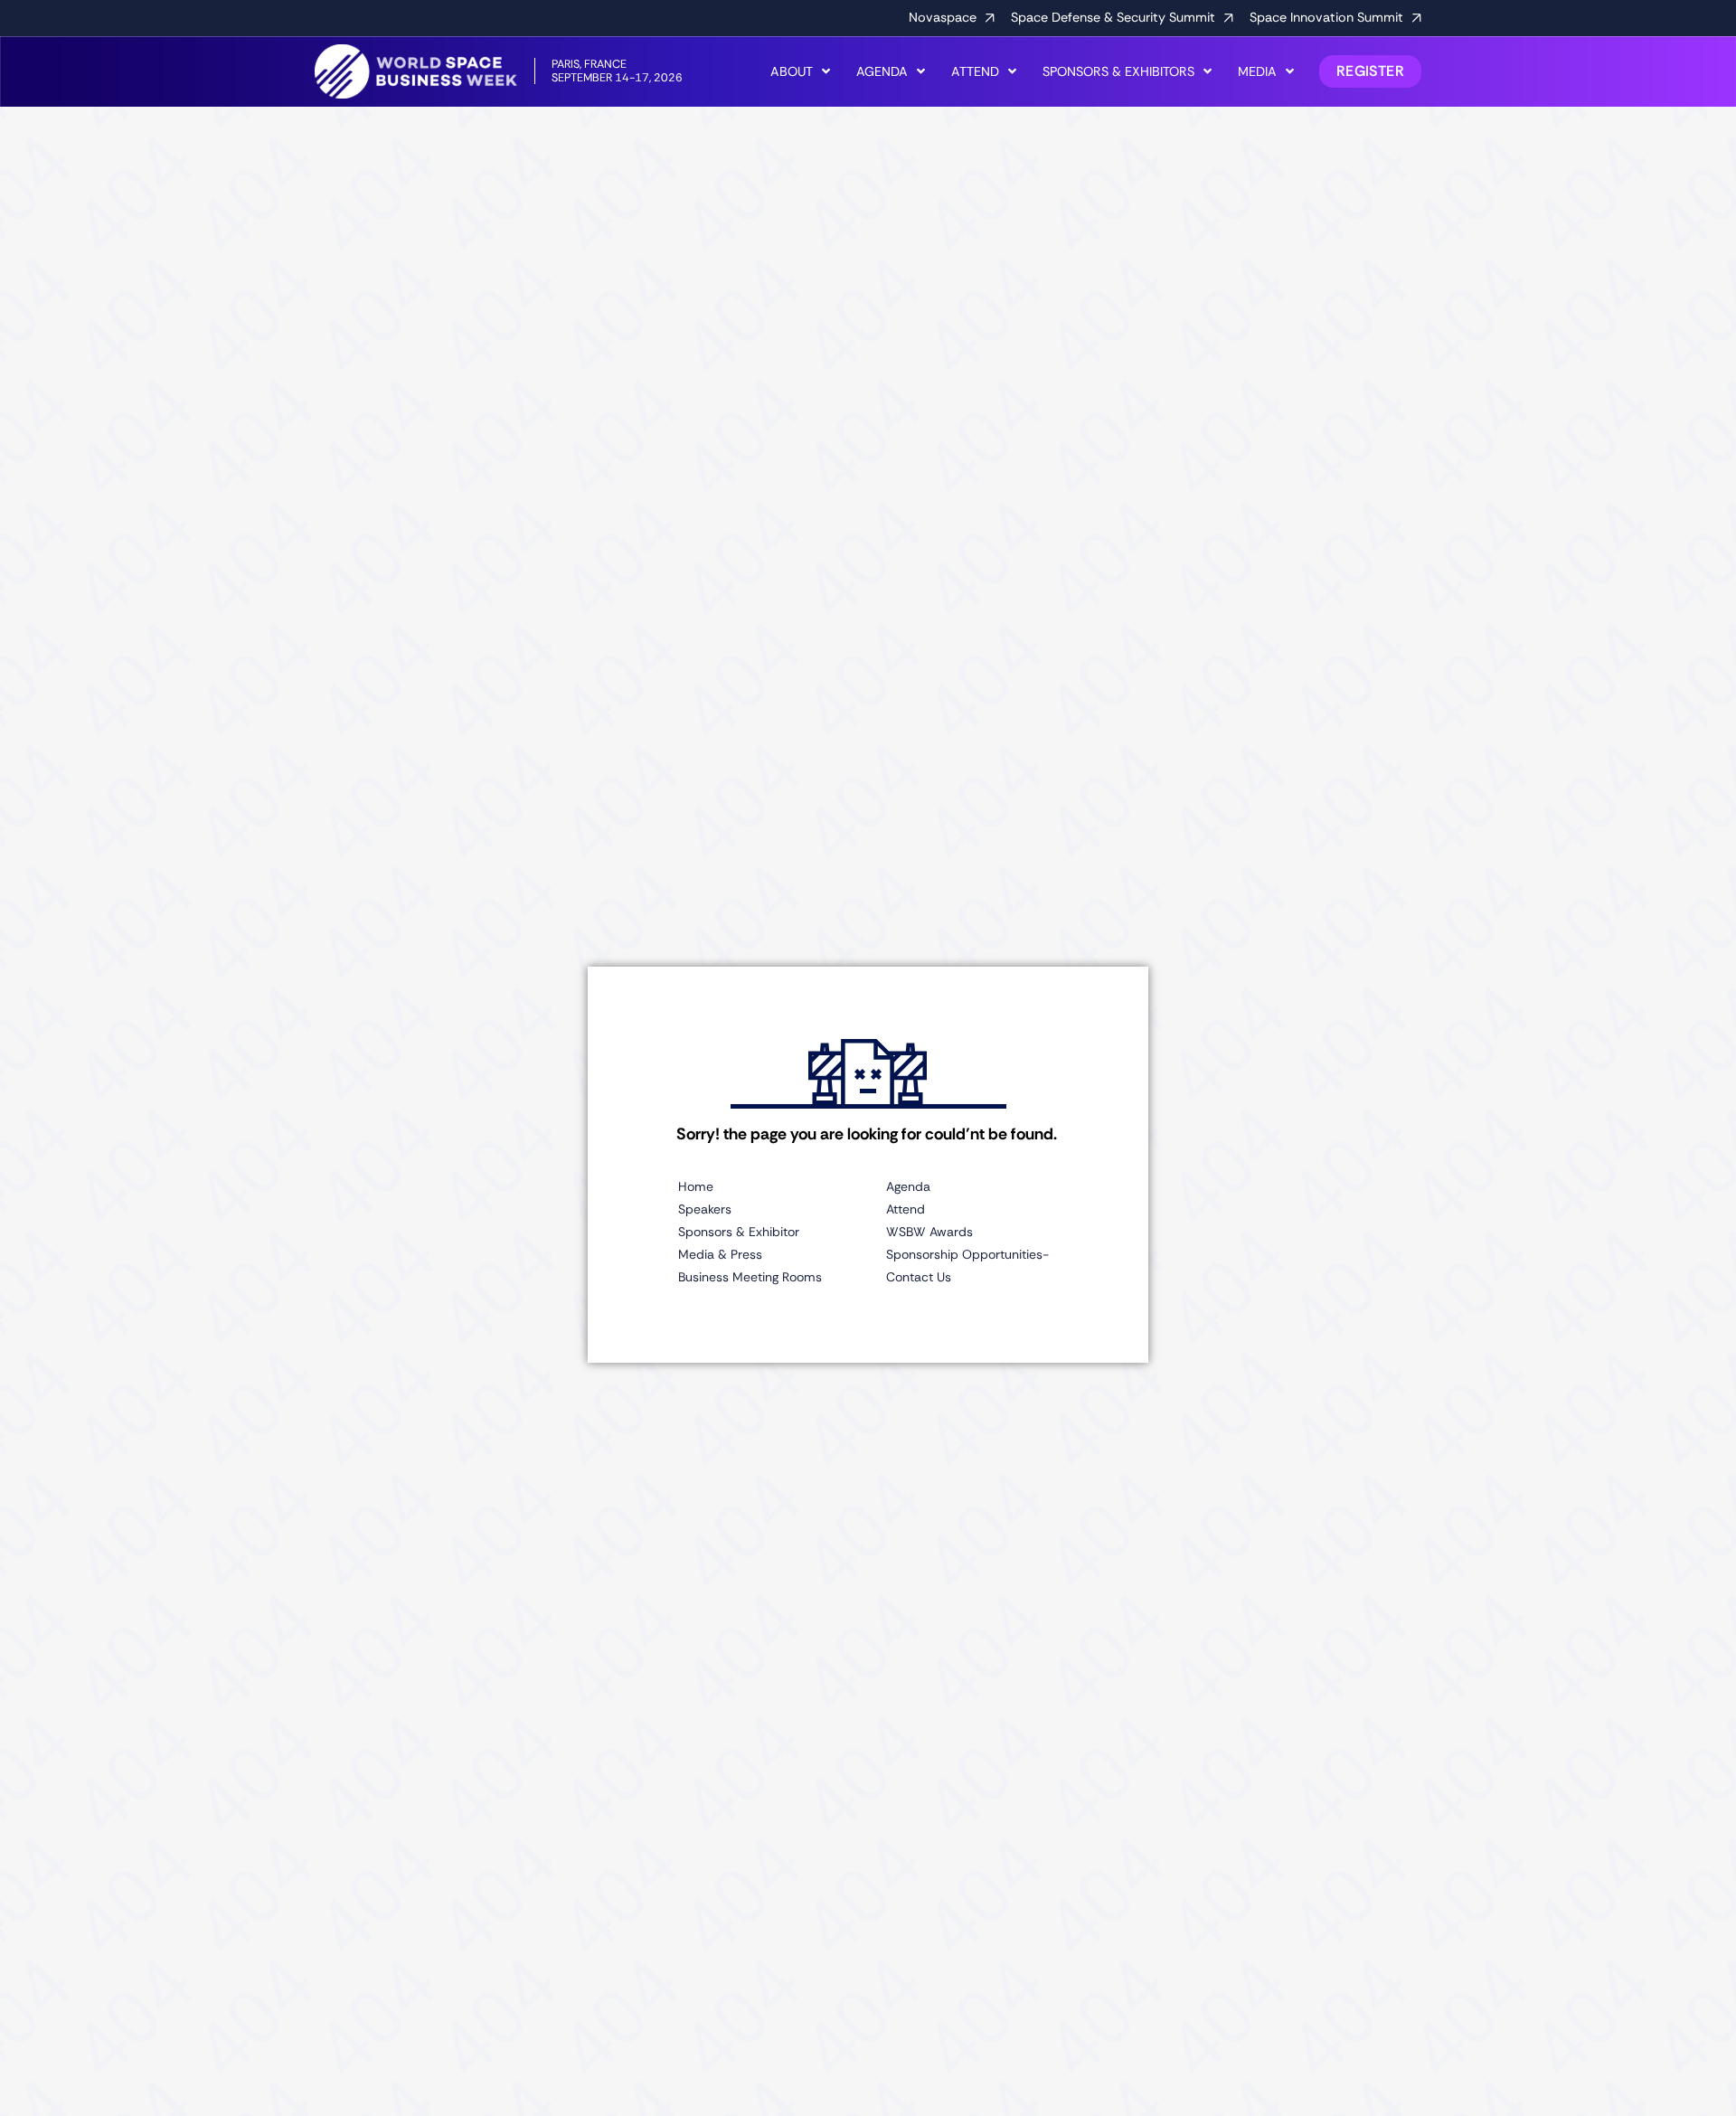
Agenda (882, 71)
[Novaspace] (990, 18)
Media (1257, 71)
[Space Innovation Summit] (1417, 18)
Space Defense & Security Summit (1113, 17)
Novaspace (943, 17)
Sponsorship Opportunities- (967, 1254)
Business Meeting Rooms (750, 1277)
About (792, 71)
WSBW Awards (929, 1232)
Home (696, 1186)
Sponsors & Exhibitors (1118, 71)
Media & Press (720, 1254)
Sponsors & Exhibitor (739, 1232)
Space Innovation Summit (1326, 17)
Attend (975, 71)
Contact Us (919, 1277)
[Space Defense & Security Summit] (1229, 18)
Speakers (705, 1209)
